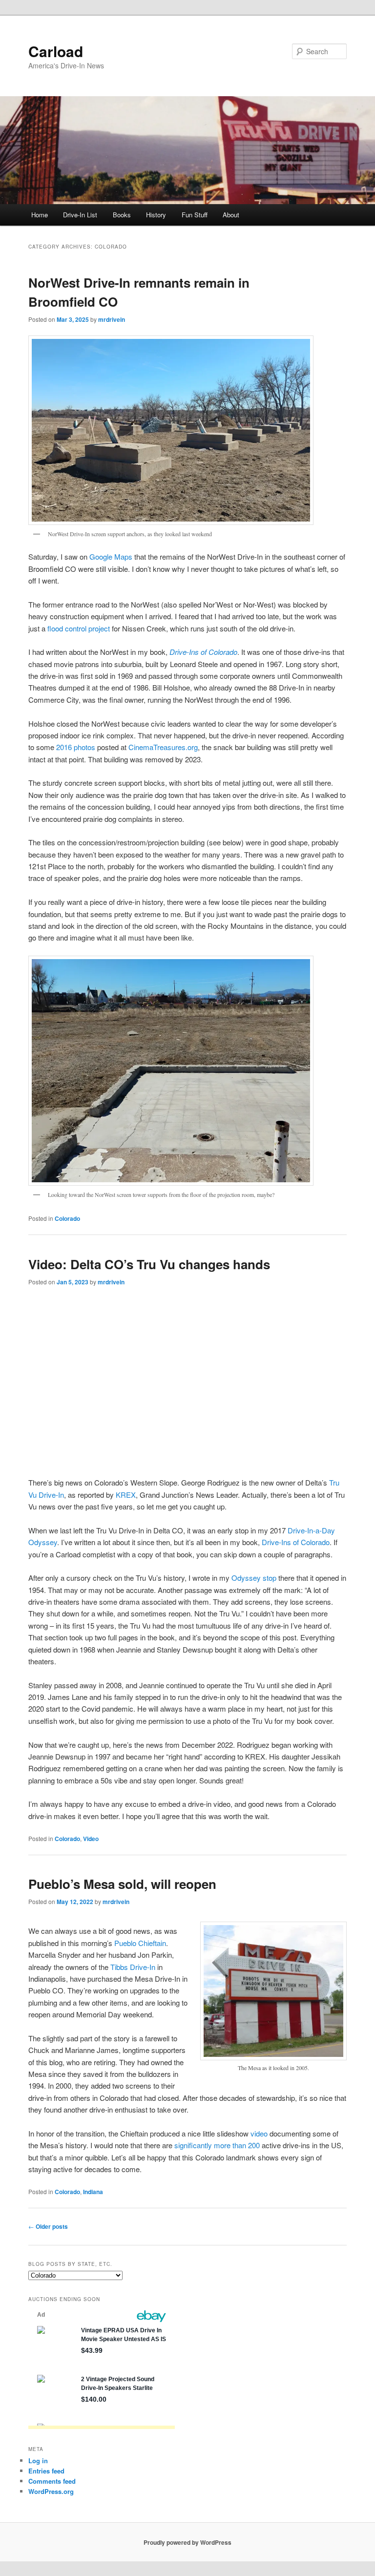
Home (40, 215)
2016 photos (76, 747)
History (156, 215)
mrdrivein (112, 319)
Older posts (48, 2226)
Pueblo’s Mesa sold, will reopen (122, 1884)
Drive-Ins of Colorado (203, 652)
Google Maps (111, 556)
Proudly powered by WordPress (187, 2542)
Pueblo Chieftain (140, 1943)
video (259, 2133)
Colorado (67, 1218)
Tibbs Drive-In (133, 1967)
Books (122, 215)
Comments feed (52, 2481)
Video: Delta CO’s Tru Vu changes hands (149, 1264)
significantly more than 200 (217, 2145)
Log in (38, 2461)
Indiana (93, 2192)
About (231, 215)
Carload (56, 51)
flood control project (79, 628)
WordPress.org (51, 2491)
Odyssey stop (254, 1578)
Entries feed (46, 2471)
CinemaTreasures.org (163, 747)
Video (91, 1839)
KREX (126, 1495)
